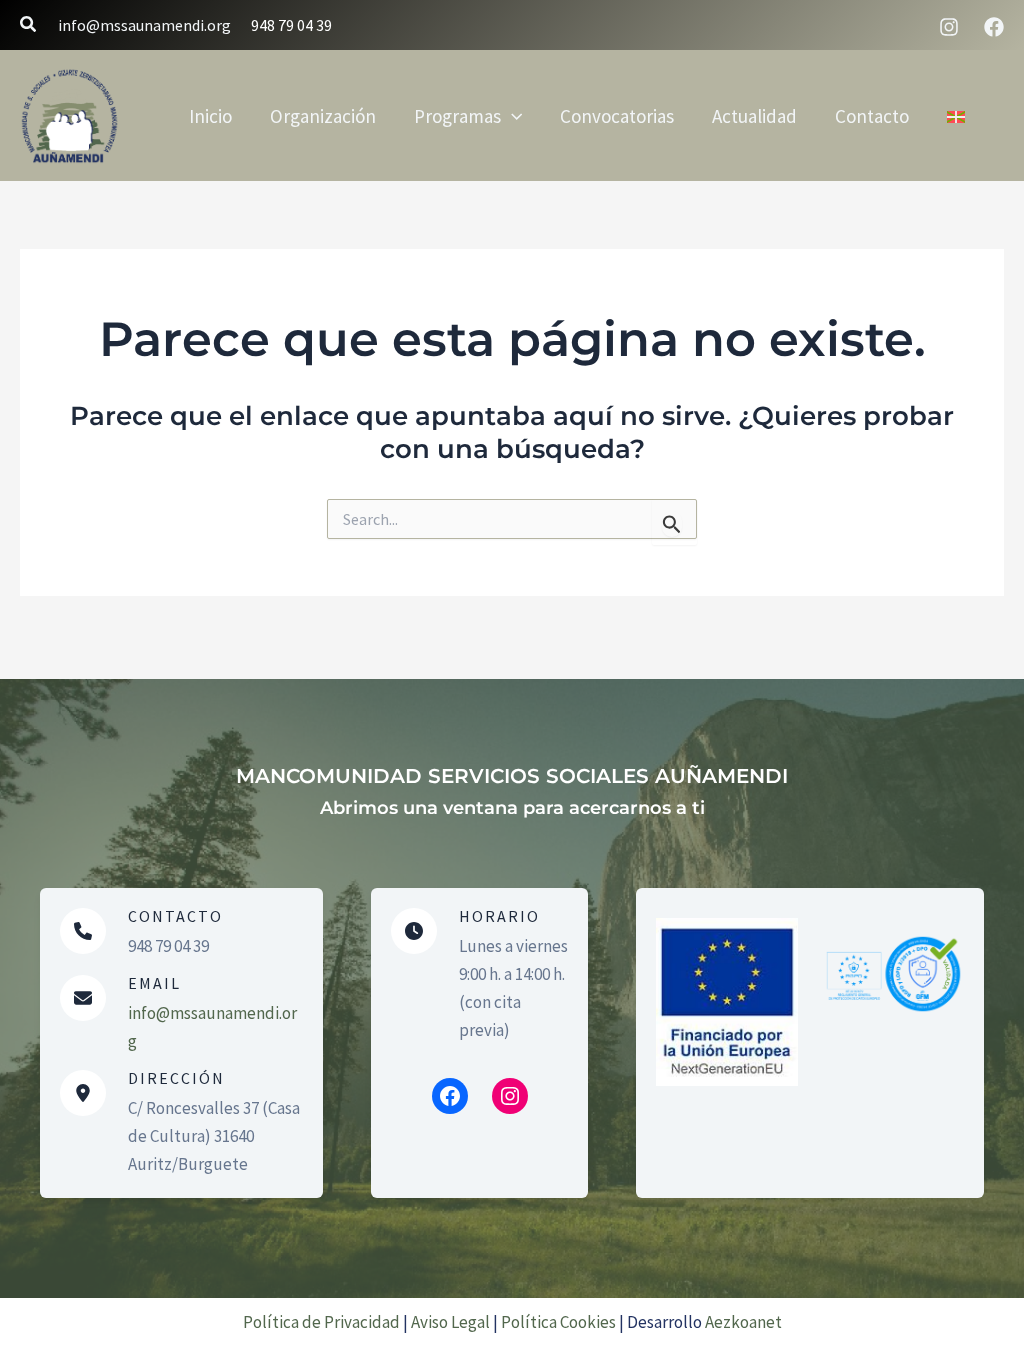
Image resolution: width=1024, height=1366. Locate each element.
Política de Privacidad (321, 1322)
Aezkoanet (743, 1322)
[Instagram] (949, 27)
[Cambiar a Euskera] (956, 116)
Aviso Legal (450, 1322)
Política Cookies (558, 1322)
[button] (29, 25)
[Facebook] (994, 27)
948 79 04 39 (291, 25)
